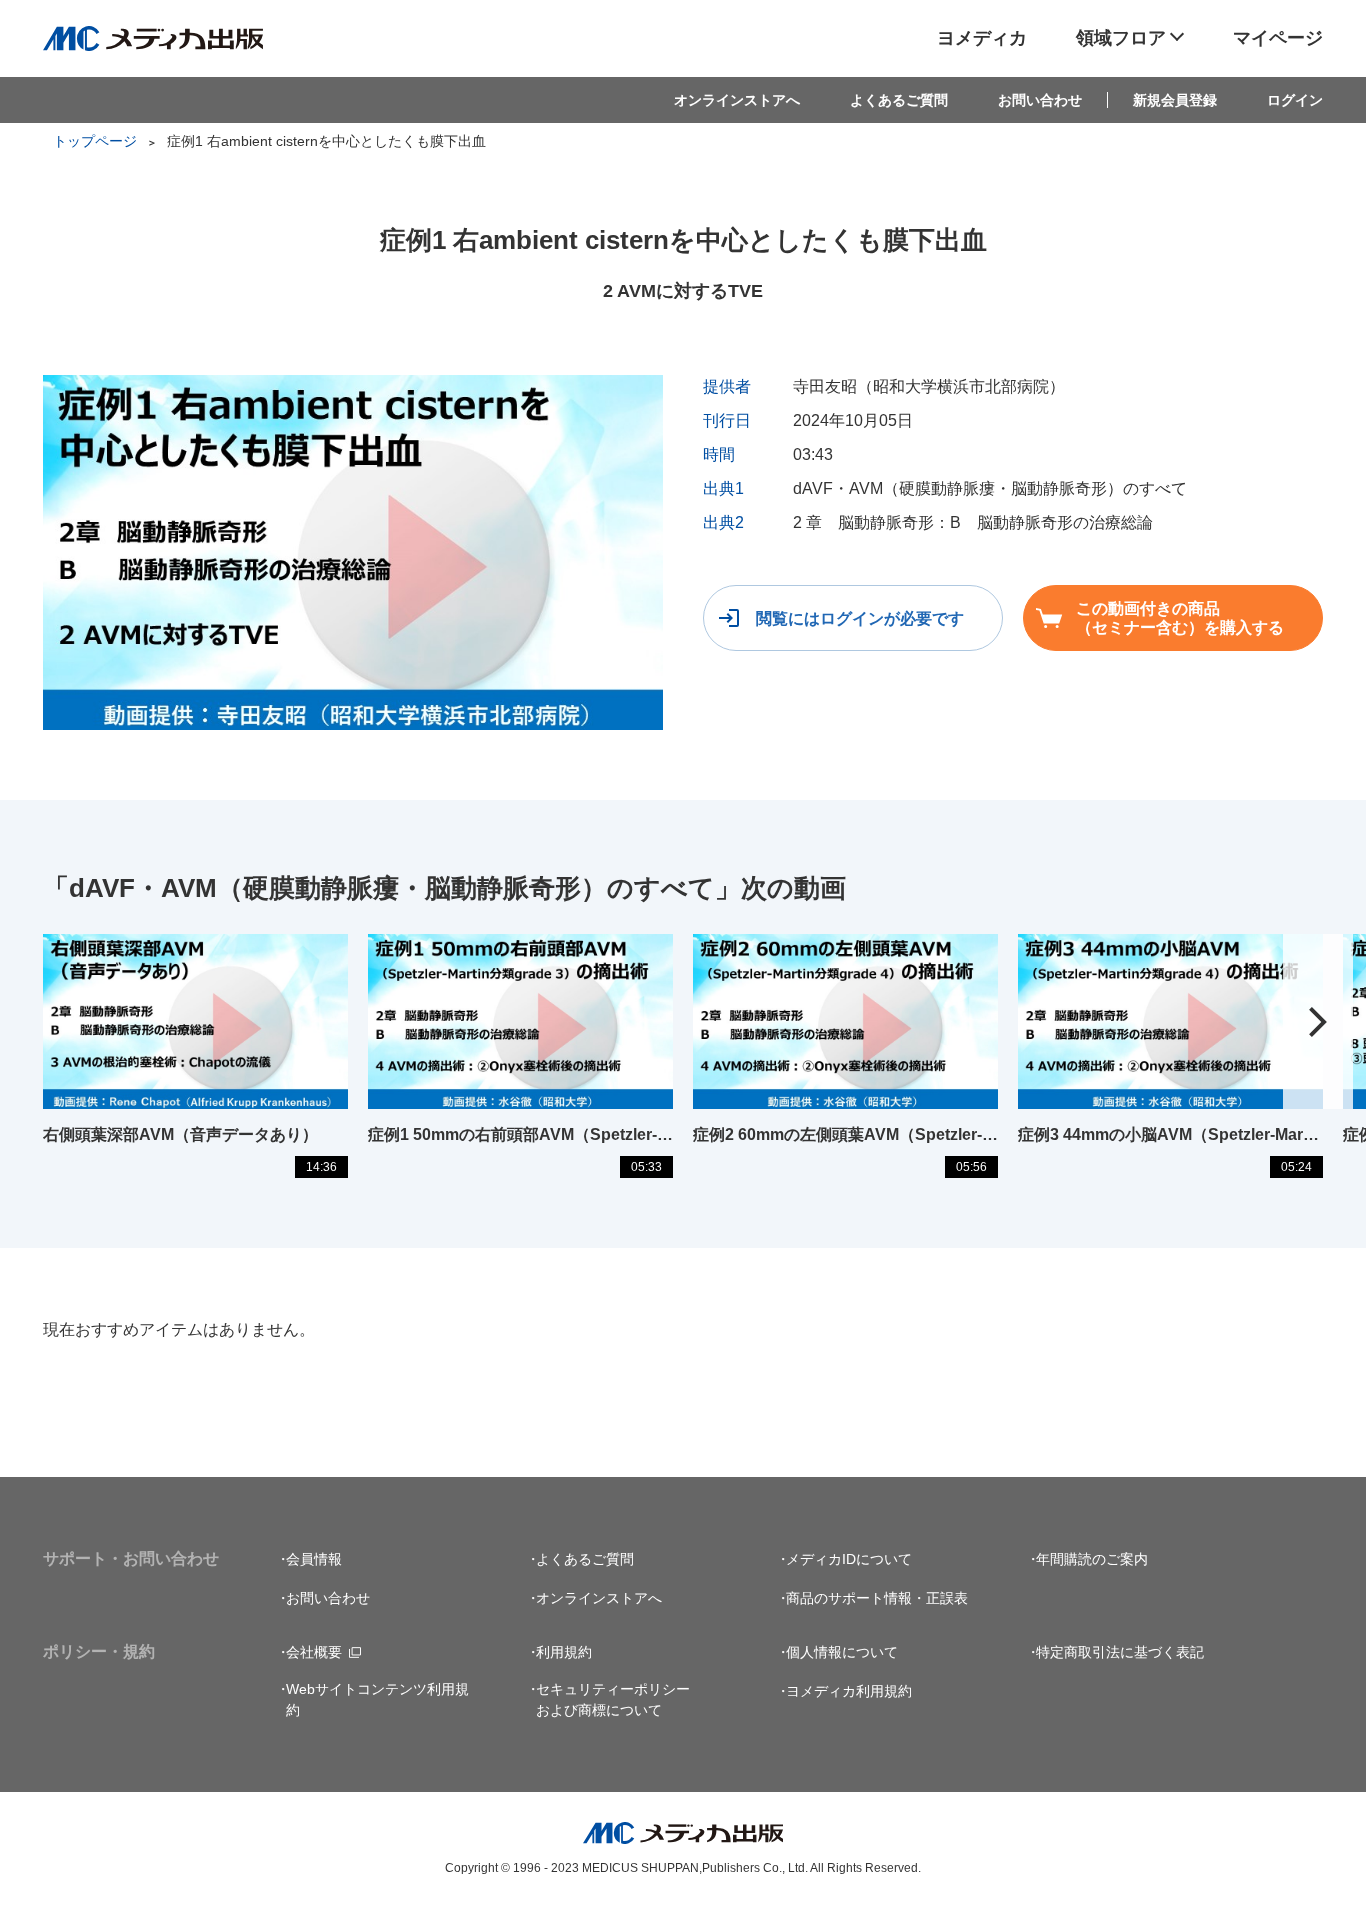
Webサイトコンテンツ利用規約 (377, 1699)
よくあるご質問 (899, 100)
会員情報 (314, 1559)
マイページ (1278, 38)
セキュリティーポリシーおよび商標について (613, 1699)
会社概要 (314, 1652)
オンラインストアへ (737, 100)
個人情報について (842, 1652)
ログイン (1295, 100)
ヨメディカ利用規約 (849, 1691)
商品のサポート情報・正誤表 (877, 1598)
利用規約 (564, 1652)
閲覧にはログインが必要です (860, 618)
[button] (1318, 1021)
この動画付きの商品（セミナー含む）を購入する (1180, 618)
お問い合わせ (1040, 100)
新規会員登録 (1175, 100)
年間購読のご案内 (1092, 1559)
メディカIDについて (849, 1559)
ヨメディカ (982, 38)
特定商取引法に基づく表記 (1120, 1652)
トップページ (95, 141)
